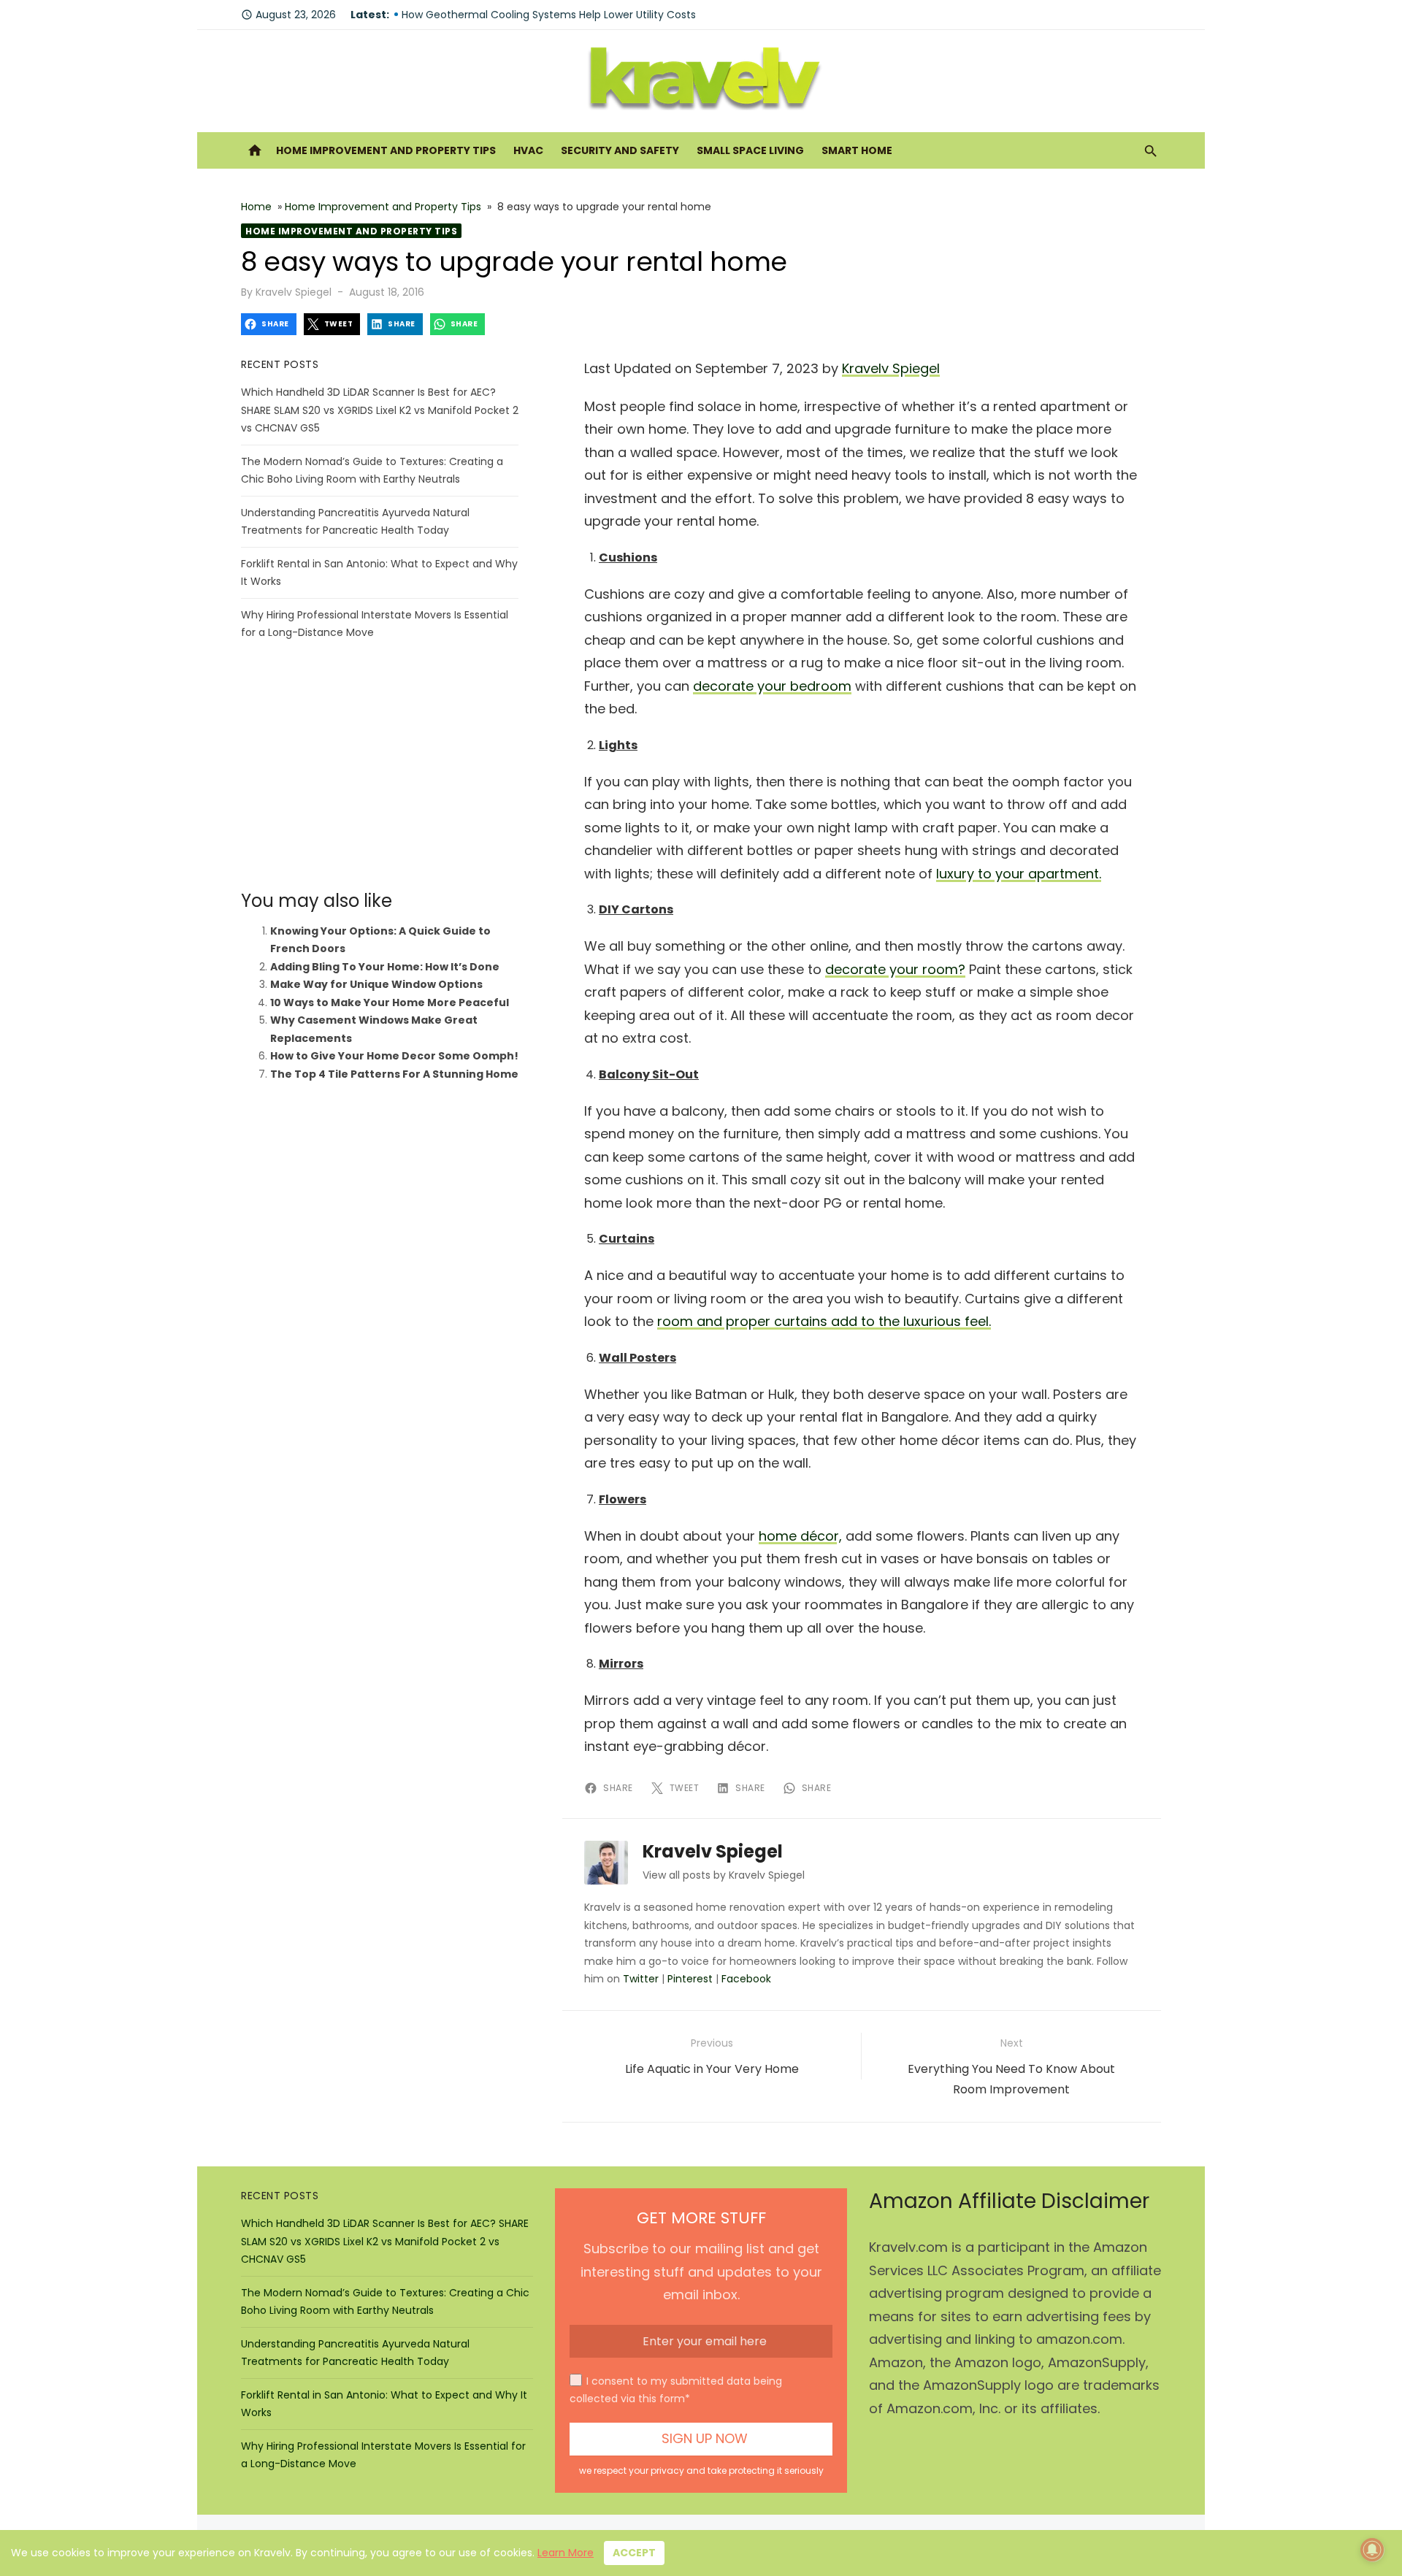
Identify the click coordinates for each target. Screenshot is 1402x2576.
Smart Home (857, 150)
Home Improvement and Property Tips (386, 150)
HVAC (528, 150)
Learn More (566, 2553)
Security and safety (620, 150)
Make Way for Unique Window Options (376, 984)
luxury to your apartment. (1019, 874)
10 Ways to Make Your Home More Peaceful (390, 1003)
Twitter (641, 1979)
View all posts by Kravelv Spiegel (724, 1875)
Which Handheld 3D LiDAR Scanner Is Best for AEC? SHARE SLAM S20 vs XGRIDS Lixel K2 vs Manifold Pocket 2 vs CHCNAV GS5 (380, 410)
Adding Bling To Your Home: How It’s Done (385, 967)
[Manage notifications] (1372, 2550)
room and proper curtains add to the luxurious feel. (824, 1321)
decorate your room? (895, 969)
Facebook (746, 1979)
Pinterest (690, 1979)
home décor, (800, 1536)
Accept (634, 2553)
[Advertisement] (380, 766)
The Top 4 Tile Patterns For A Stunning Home (394, 1074)
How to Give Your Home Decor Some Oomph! (394, 1056)
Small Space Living (750, 150)
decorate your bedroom (772, 686)
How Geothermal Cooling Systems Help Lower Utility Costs (549, 15)
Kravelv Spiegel (294, 292)
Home (256, 207)
